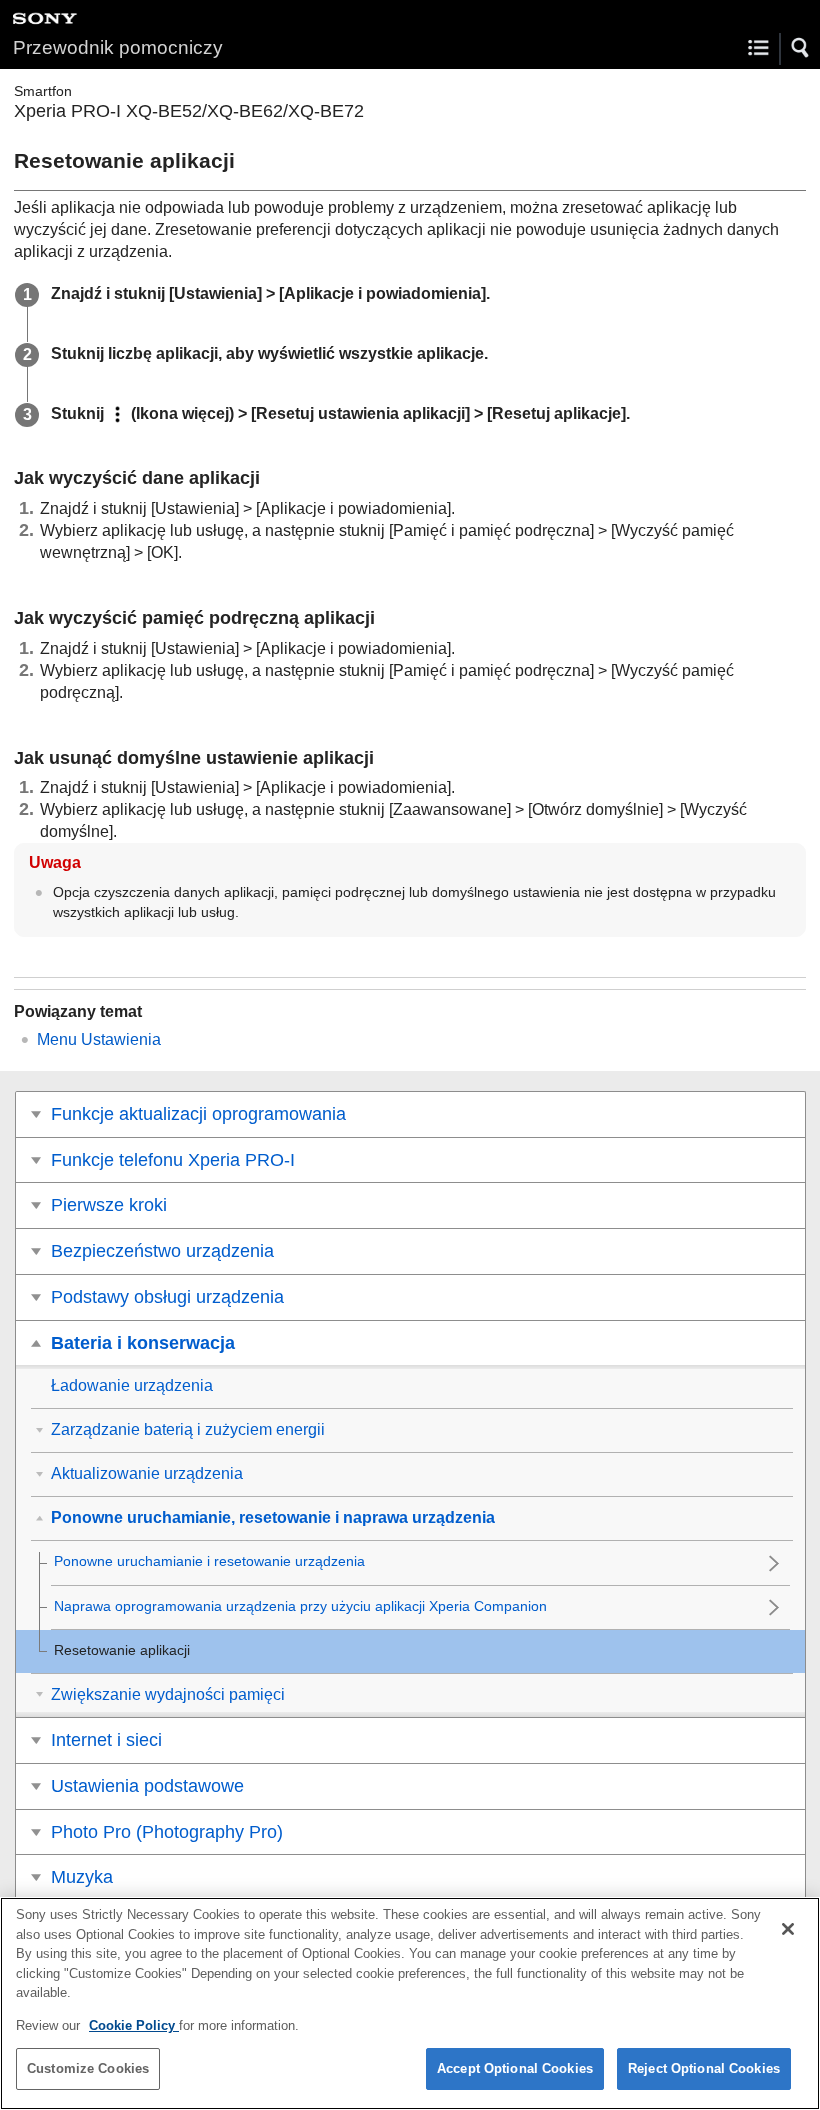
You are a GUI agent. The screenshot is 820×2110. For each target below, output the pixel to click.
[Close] (788, 1929)
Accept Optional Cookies (515, 2068)
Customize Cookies (88, 2068)
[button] (801, 48)
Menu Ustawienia (99, 1039)
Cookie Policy (134, 2025)
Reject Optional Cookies (704, 2068)
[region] (410, 2003)
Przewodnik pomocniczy (118, 47)
